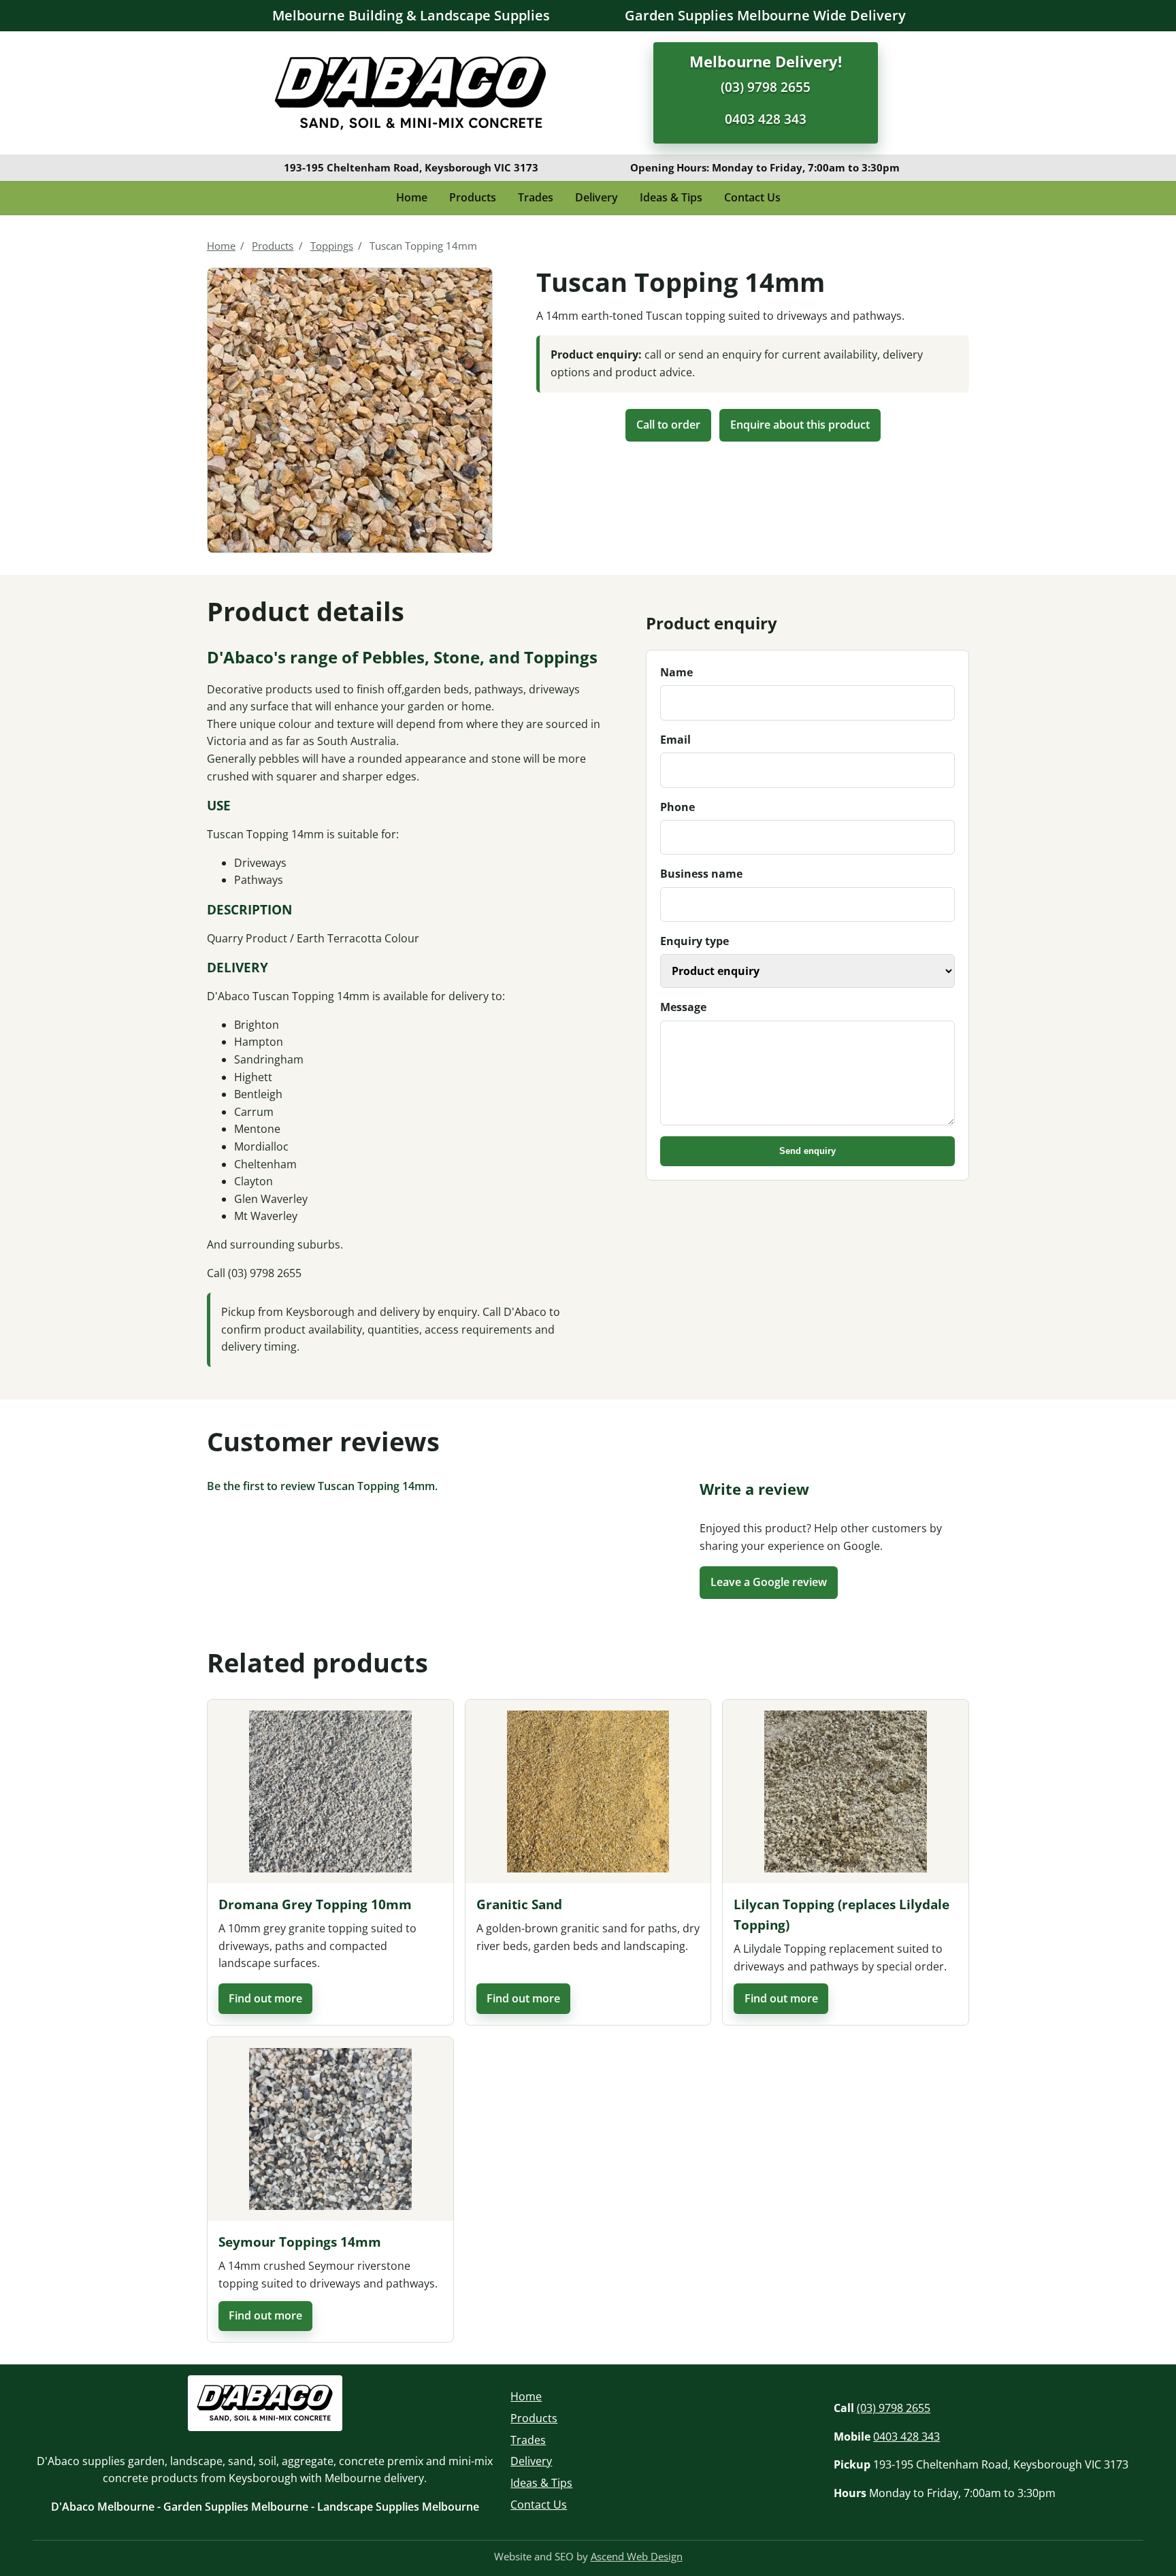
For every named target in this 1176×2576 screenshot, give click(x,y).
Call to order (668, 425)
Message (683, 1007)
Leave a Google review (769, 1582)
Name (676, 672)
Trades (536, 197)
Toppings (332, 246)
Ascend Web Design (637, 2556)
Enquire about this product (800, 425)
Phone (677, 807)
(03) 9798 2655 (766, 87)
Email (675, 740)
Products (473, 197)
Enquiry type (695, 941)
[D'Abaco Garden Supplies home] (410, 93)
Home (412, 197)
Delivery (597, 197)
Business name (701, 874)
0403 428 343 (766, 119)
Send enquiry (807, 1151)
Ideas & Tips (671, 197)
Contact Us (752, 197)
